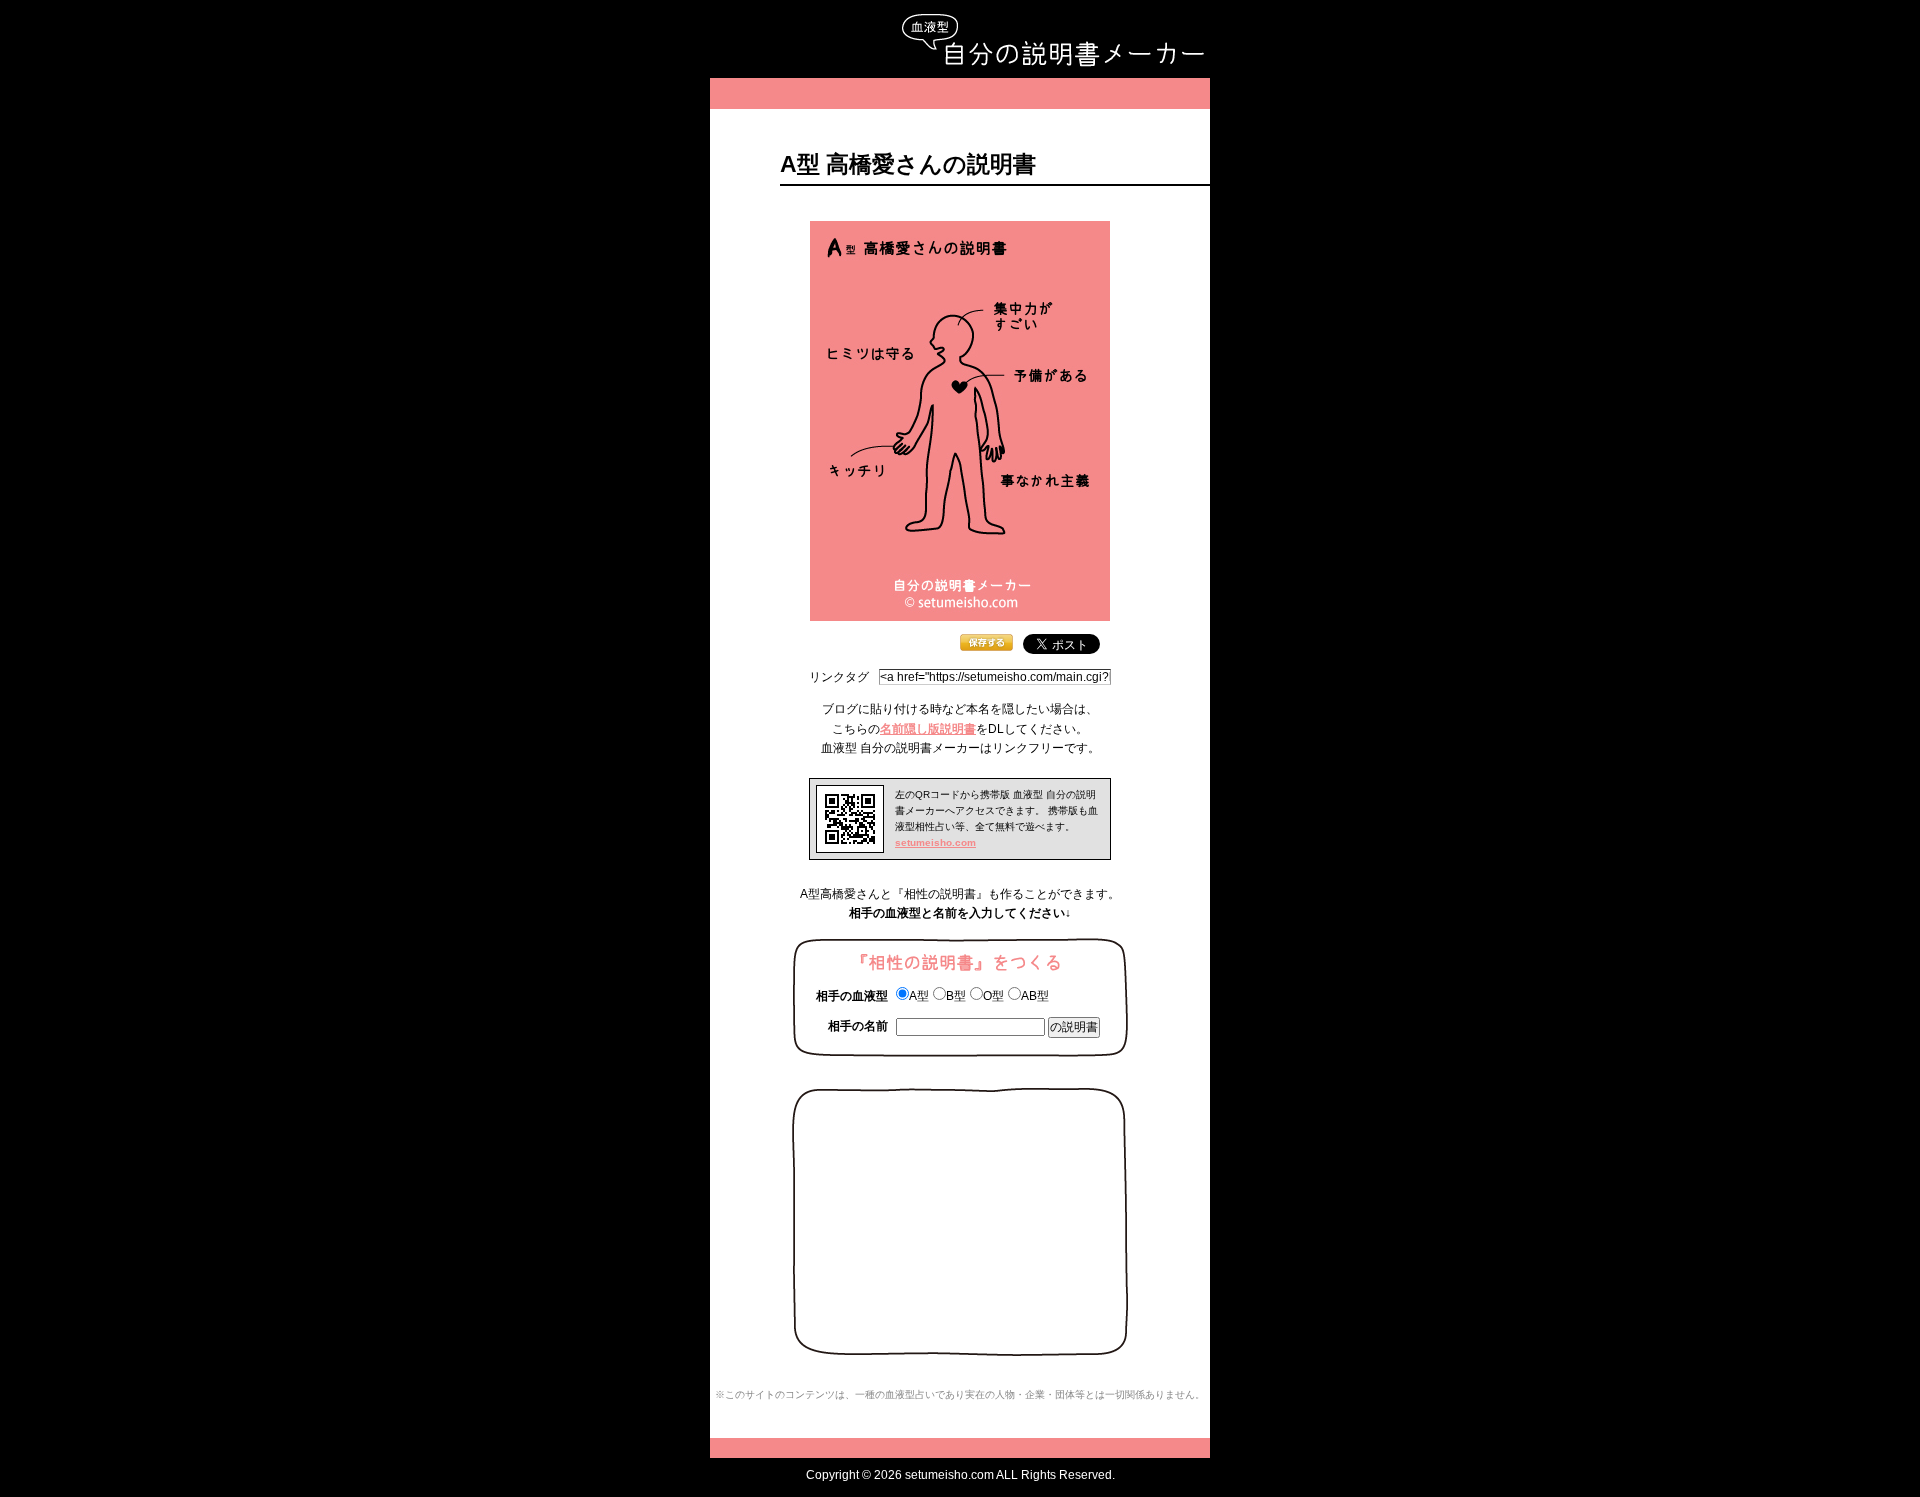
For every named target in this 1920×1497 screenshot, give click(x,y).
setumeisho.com (935, 842)
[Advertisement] (960, 93)
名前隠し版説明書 (928, 729)
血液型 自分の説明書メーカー (1052, 40)
